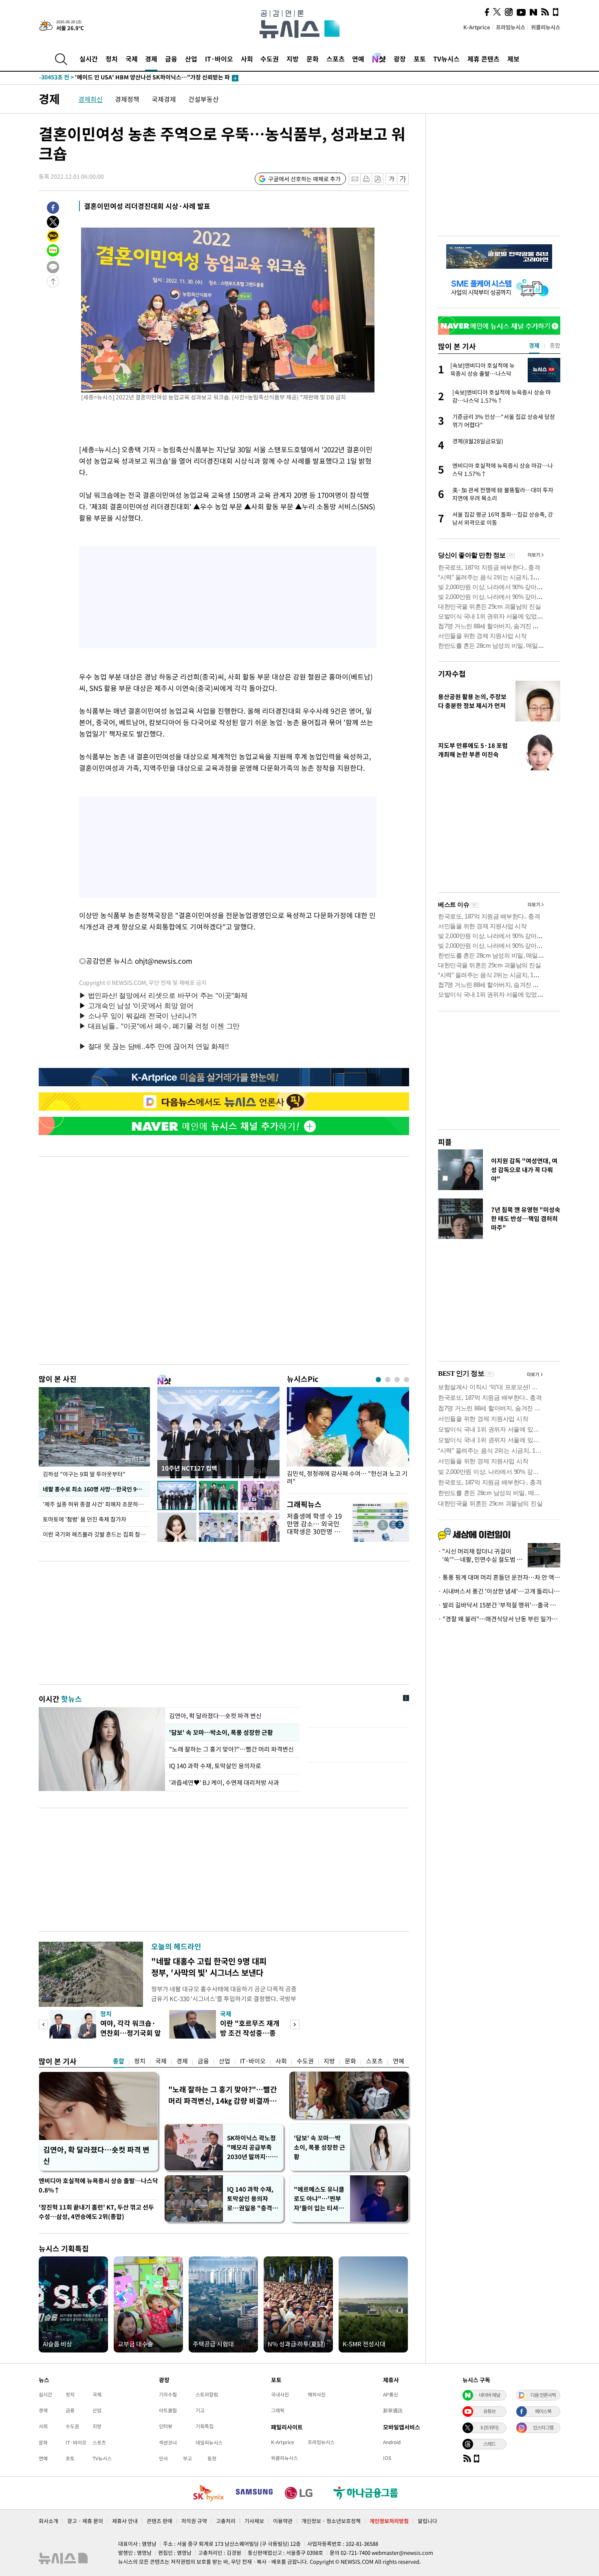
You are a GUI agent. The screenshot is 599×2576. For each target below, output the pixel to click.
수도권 (270, 59)
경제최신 (90, 99)
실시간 (89, 59)
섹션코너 (168, 2442)
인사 (163, 2458)
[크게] (403, 179)
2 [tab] (388, 1380)
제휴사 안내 (125, 2521)
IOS (387, 2458)
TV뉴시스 (446, 59)
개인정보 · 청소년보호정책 (331, 2521)
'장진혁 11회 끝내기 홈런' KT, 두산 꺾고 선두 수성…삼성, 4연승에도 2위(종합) (96, 2212)
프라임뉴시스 (511, 27)
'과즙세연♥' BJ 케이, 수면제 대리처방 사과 (224, 1782)
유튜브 (489, 2411)
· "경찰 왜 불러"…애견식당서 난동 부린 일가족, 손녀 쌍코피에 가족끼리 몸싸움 (499, 1619)
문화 (313, 59)
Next (295, 2025)
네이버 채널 (489, 2395)
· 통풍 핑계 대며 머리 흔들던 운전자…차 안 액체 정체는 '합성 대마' (499, 1577)
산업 (191, 59)
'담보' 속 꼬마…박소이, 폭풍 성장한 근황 (220, 1732)
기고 (200, 2410)
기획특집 (205, 2426)
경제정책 (127, 99)
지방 (293, 59)
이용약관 (283, 2521)
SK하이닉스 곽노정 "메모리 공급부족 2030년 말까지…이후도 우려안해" (252, 2147)
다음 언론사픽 (543, 2395)
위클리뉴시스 (546, 27)
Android (392, 2442)
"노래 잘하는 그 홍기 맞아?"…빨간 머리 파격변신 (232, 1749)
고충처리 (226, 2521)
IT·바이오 (219, 59)
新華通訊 (393, 2410)
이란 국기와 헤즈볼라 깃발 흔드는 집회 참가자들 (96, 1534)
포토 (420, 59)
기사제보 (254, 2521)
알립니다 (427, 2521)
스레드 (489, 2444)
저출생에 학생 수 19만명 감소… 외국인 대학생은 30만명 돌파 (314, 1528)
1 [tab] (378, 1380)
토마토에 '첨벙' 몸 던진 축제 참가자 (85, 1519)
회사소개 (48, 2521)
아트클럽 (168, 2410)
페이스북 (543, 2411)
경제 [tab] (534, 345)
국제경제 (164, 99)
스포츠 (336, 59)
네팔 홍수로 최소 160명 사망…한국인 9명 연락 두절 (96, 1489)
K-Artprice (477, 27)
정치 (112, 59)
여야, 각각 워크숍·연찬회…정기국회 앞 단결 (131, 2033)
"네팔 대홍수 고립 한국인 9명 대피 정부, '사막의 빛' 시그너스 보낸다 (209, 1967)
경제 (151, 59)
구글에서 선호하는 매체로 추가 (304, 179)
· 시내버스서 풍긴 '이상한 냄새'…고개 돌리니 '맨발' (499, 1591)
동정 (212, 2458)
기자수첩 (452, 674)
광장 (400, 59)
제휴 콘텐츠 (483, 59)
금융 (171, 59)
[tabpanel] (348, 1438)
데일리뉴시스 (209, 2442)
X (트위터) (489, 2427)
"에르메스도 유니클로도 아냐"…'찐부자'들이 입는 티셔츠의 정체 (319, 2199)
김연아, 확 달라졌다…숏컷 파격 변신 (215, 1716)
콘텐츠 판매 (160, 2521)
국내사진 (280, 2394)
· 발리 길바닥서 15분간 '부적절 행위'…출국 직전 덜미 (499, 1605)
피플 (445, 1142)
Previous (43, 2025)
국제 (132, 59)
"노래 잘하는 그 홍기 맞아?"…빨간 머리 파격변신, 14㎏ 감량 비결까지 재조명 (223, 2095)
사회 (247, 59)
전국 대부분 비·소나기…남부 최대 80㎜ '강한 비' (116, 78)
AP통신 (391, 2394)
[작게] (391, 179)
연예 (358, 59)
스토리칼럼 (207, 2394)
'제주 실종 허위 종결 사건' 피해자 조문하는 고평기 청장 (96, 1504)
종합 (119, 2061)
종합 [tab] (555, 345)
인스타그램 (543, 2427)
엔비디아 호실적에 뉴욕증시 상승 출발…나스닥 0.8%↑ (98, 2185)
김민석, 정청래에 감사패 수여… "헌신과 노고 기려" (347, 1478)
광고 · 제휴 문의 (85, 2521)
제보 (513, 59)
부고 (187, 2458)
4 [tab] (406, 1380)
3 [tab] (397, 1380)
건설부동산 (204, 99)
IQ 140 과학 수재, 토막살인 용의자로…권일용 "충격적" (250, 2199)
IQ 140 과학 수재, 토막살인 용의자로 (215, 1766)
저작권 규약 (194, 2521)
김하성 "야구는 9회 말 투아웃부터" (84, 1474)
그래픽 (278, 2410)
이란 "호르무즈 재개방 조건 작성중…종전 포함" (250, 2033)
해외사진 (317, 2394)
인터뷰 (166, 2426)
